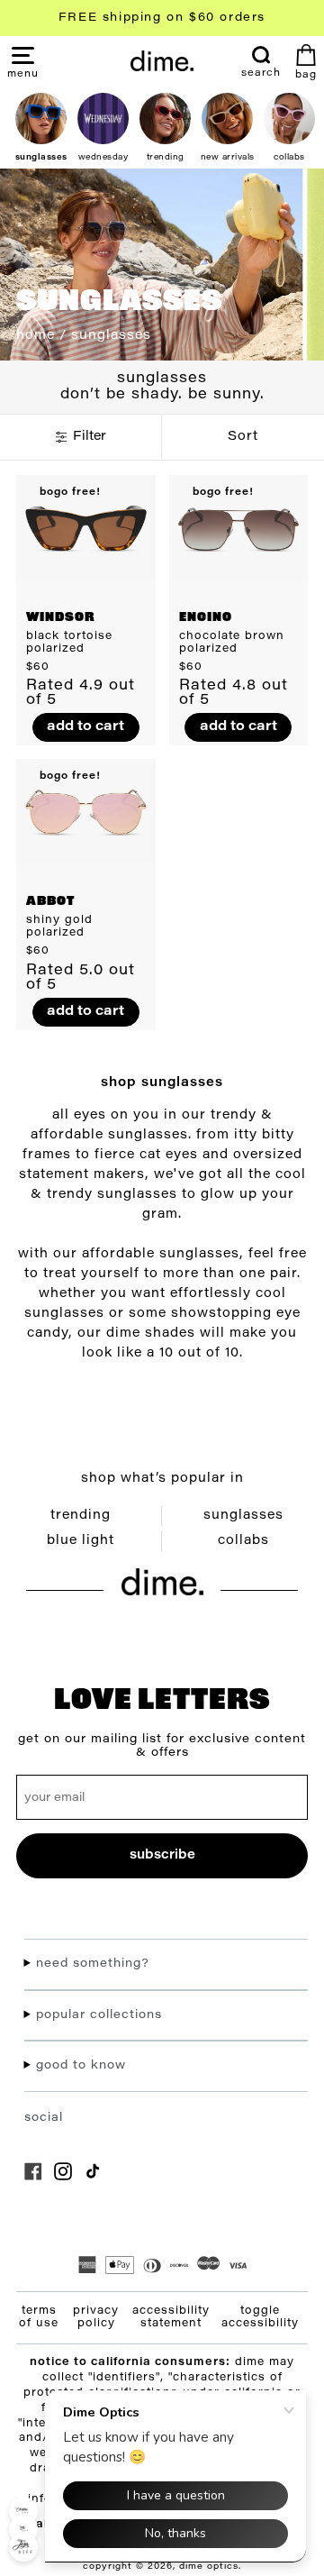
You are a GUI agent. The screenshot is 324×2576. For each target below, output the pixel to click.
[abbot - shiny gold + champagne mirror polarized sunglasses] (86, 811)
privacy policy (96, 2317)
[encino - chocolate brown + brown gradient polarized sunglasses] (239, 527)
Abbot (50, 902)
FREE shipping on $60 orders (162, 18)
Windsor (61, 618)
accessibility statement (171, 2317)
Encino (206, 618)
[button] (23, 73)
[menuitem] (261, 62)
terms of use (39, 2317)
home (36, 336)
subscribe (162, 1855)
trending (81, 1516)
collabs (243, 1541)
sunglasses (243, 1516)
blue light (81, 1541)
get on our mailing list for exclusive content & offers (162, 1746)
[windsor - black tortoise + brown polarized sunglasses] (86, 527)
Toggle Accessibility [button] (260, 2317)
